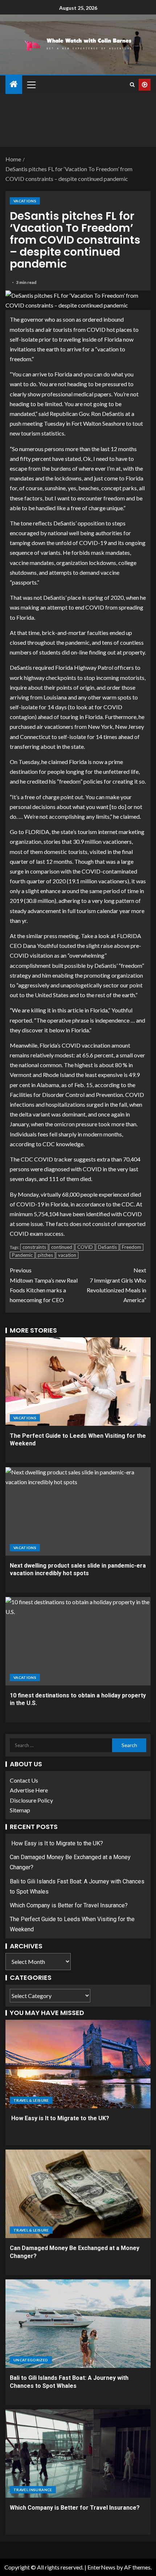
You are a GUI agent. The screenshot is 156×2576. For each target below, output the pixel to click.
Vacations (25, 201)
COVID (85, 1247)
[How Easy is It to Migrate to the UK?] (78, 2064)
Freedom (132, 1247)
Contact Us (24, 1780)
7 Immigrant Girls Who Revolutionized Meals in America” (116, 1285)
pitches (45, 1255)
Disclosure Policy (31, 1800)
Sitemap (20, 1810)
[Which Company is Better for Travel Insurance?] (78, 2453)
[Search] (132, 85)
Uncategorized (31, 2360)
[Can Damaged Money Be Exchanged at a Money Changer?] (78, 2194)
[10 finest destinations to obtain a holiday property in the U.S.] (78, 1641)
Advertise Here (29, 1790)
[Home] (14, 84)
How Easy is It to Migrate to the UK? (56, 1843)
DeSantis (107, 1247)
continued (62, 1247)
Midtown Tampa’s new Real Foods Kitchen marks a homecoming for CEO (44, 1285)
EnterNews (101, 2567)
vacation (67, 1255)
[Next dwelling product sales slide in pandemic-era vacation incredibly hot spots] (78, 1511)
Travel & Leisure (31, 2100)
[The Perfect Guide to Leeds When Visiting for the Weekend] (78, 1382)
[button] (31, 84)
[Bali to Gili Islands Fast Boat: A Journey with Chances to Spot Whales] (78, 2324)
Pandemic (22, 1255)
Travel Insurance (33, 2490)
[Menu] (31, 84)
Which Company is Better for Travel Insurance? (69, 1905)
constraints (34, 1247)
